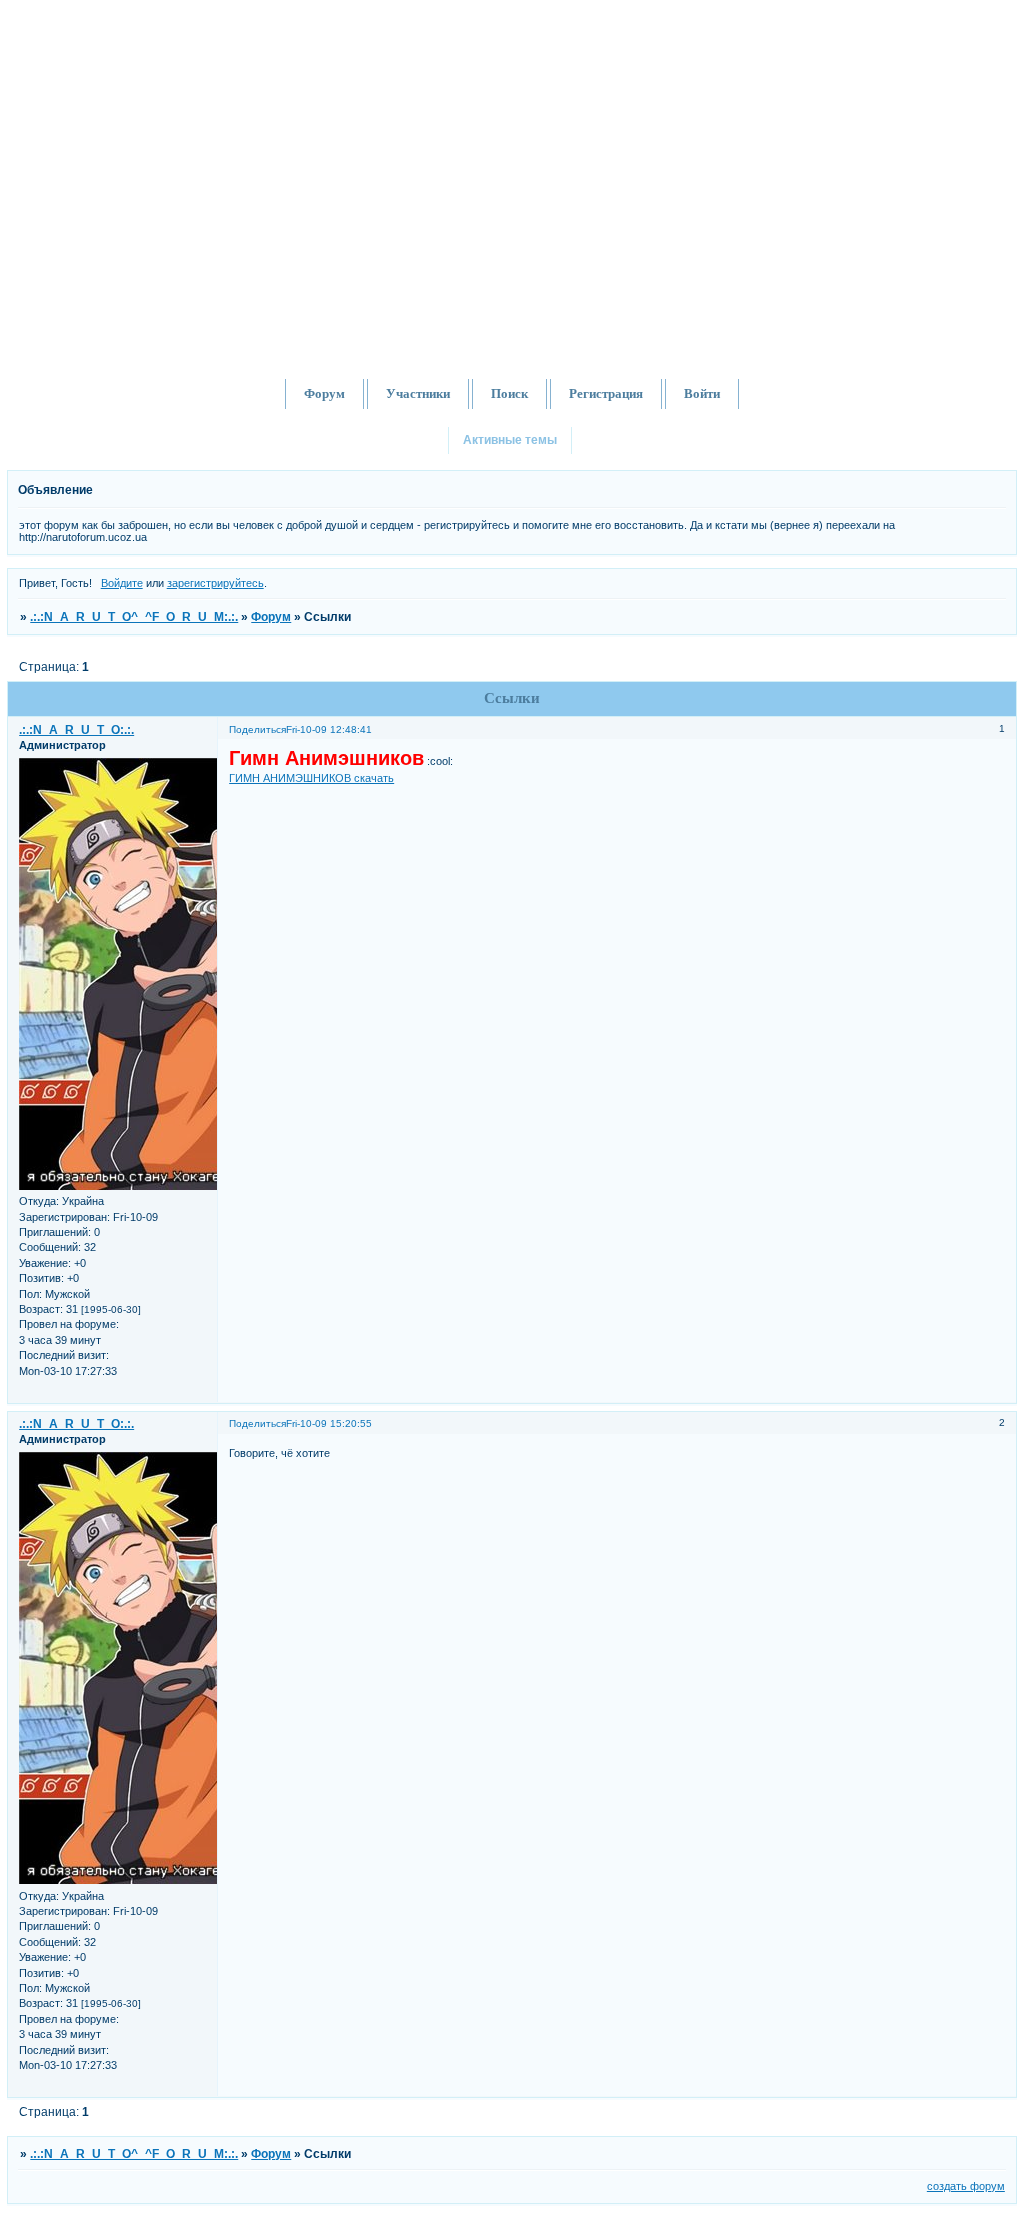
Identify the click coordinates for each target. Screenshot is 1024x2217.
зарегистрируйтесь (215, 583)
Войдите (122, 583)
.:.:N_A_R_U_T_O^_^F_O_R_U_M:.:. (134, 617)
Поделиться (257, 729)
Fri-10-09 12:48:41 (329, 729)
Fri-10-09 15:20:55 (329, 1423)
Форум (271, 617)
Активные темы (510, 440)
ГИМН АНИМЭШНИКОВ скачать (311, 778)
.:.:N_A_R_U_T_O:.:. (76, 730)
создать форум (966, 2186)
